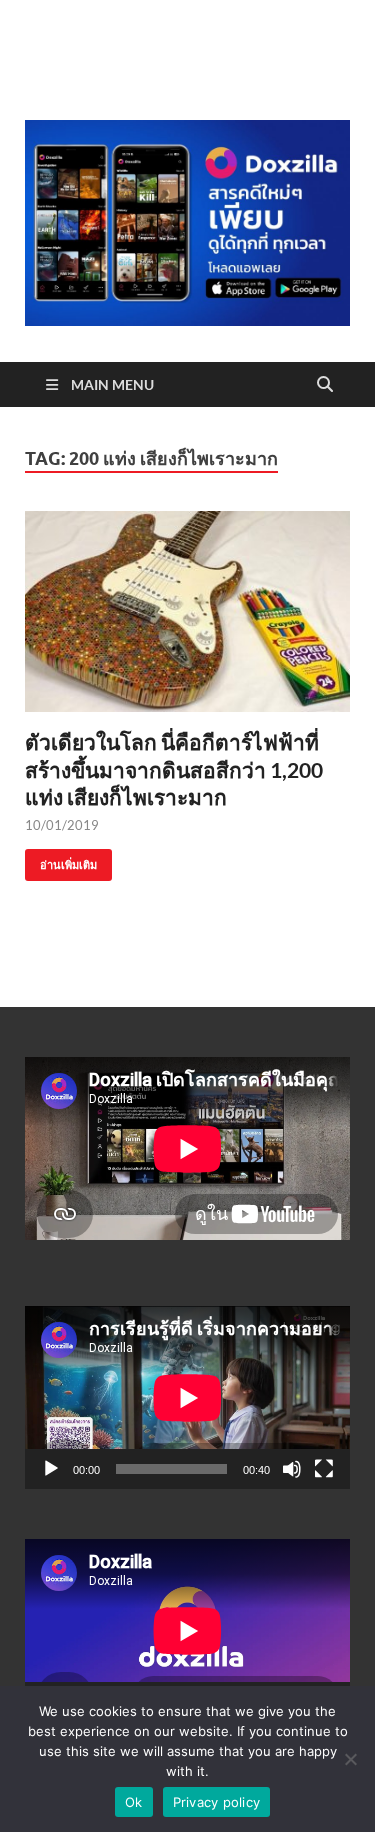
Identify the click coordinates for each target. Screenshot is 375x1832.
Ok (134, 1802)
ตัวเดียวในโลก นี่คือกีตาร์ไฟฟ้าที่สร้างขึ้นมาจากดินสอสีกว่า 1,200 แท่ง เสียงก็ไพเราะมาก (174, 769)
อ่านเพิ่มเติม (61, 860)
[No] (350, 1759)
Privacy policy (217, 1802)
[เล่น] (51, 1469)
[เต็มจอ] (324, 1469)
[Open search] (325, 385)
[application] (187, 1397)
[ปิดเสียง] (292, 1469)
